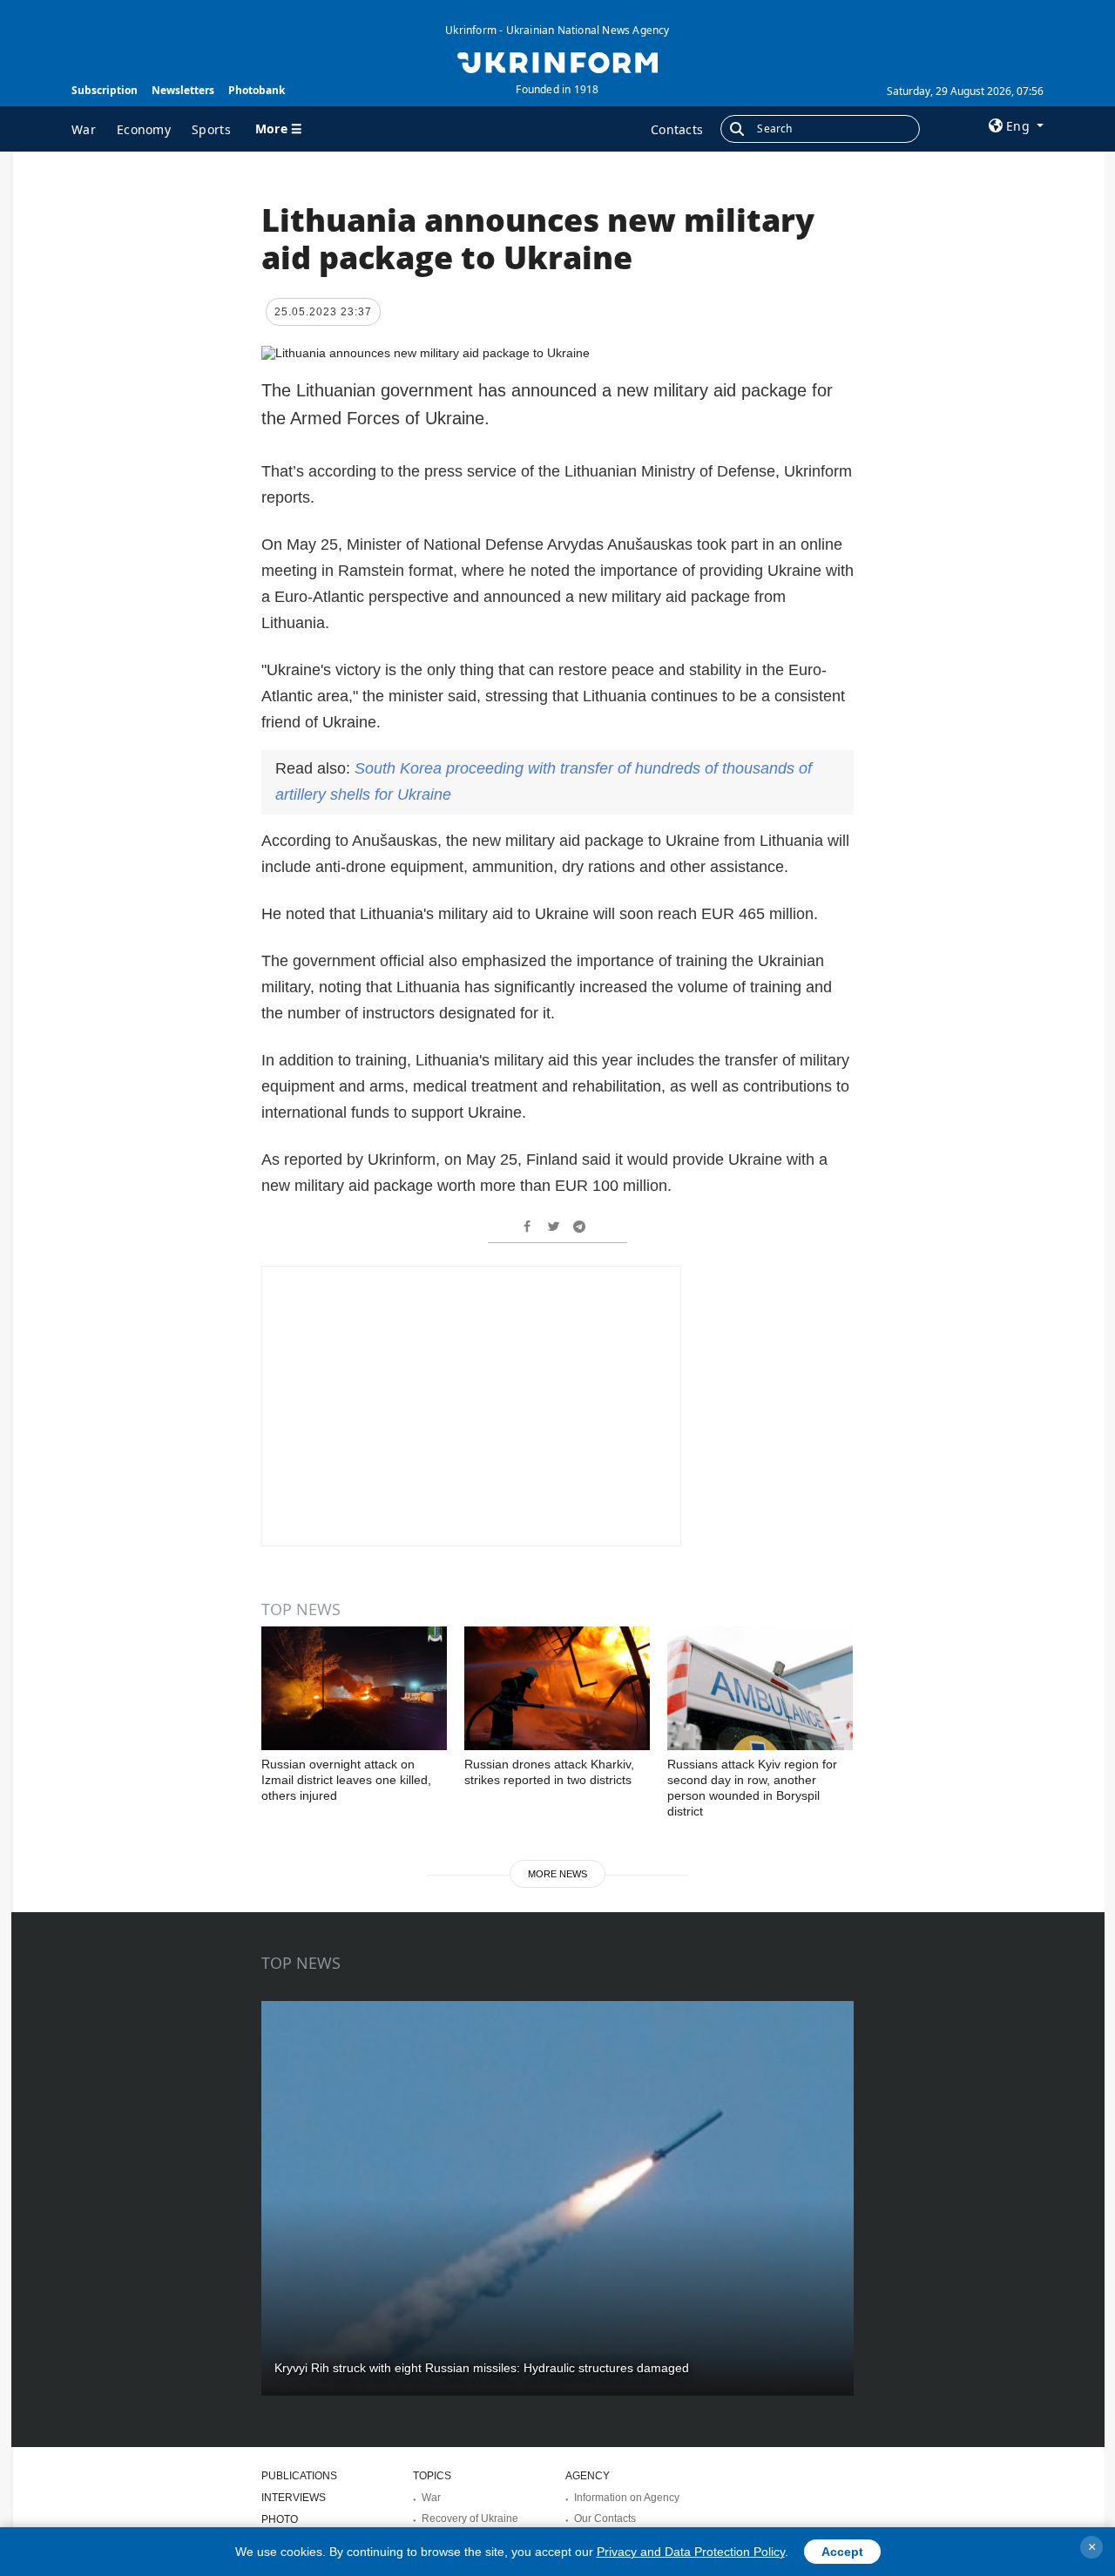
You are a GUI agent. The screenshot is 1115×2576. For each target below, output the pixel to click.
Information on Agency (627, 2498)
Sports (211, 129)
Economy (144, 129)
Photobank (257, 90)
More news (557, 1874)
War (84, 129)
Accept (842, 2552)
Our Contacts (605, 2519)
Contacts (677, 129)
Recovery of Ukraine (470, 2519)
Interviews (294, 2498)
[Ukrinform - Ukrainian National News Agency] (557, 61)
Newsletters (183, 90)
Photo (280, 2519)
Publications (299, 2476)
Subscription (105, 90)
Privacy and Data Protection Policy (691, 2552)
